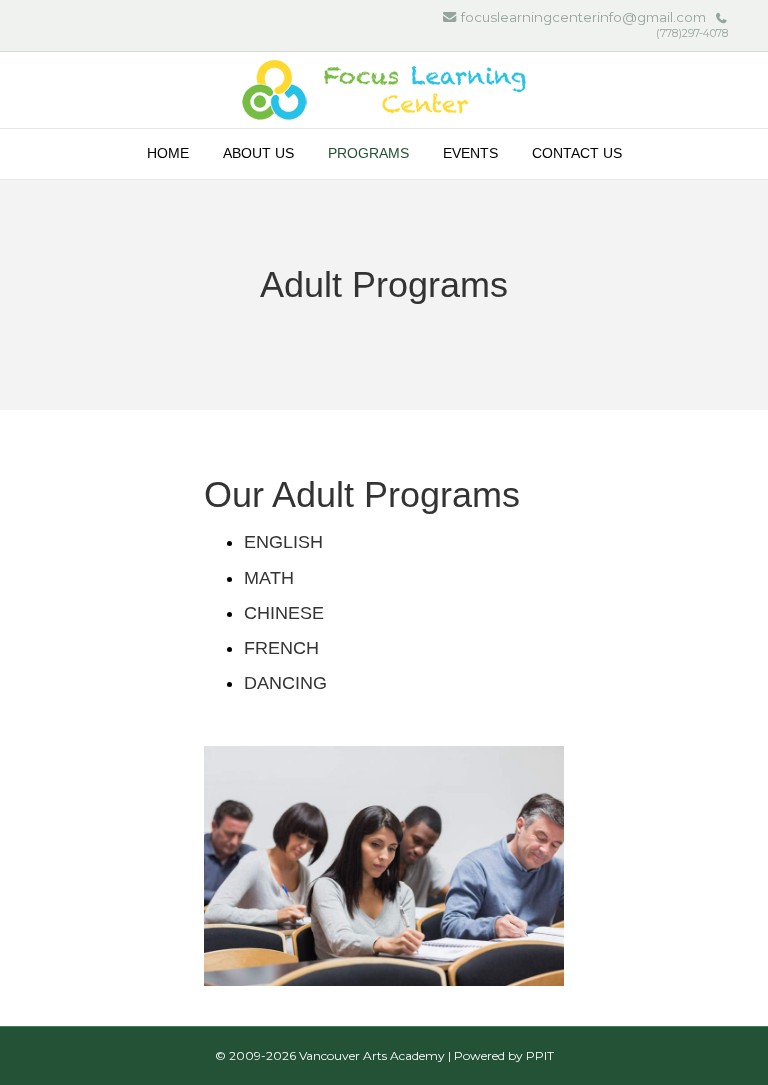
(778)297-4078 (692, 33)
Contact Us (577, 153)
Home (168, 153)
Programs (368, 153)
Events (470, 153)
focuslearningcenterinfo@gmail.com (583, 17)
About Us (258, 153)
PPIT (540, 1055)
